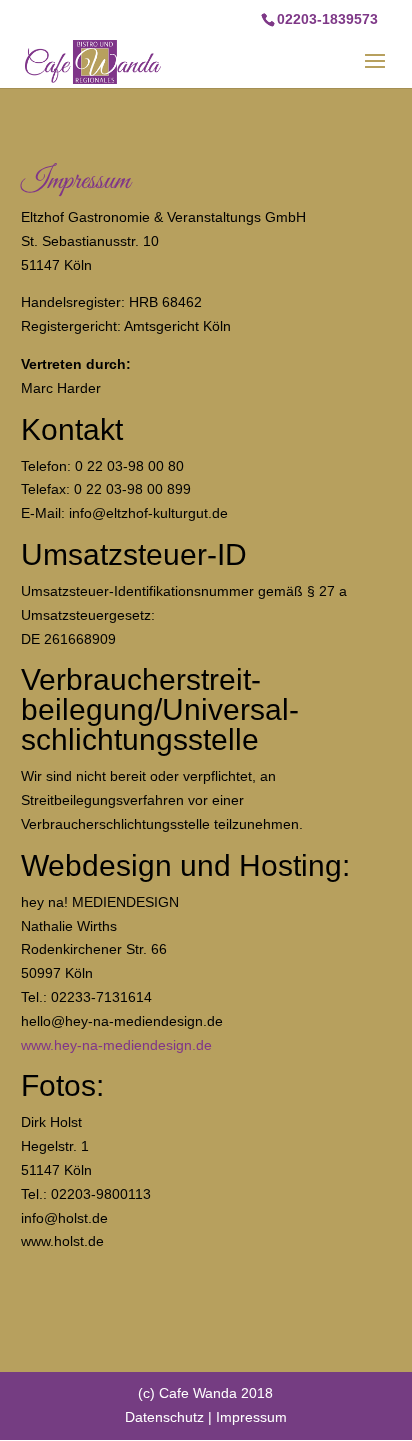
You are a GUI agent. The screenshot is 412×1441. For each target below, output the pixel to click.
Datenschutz (164, 1417)
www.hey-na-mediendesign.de (116, 1045)
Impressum (251, 1417)
